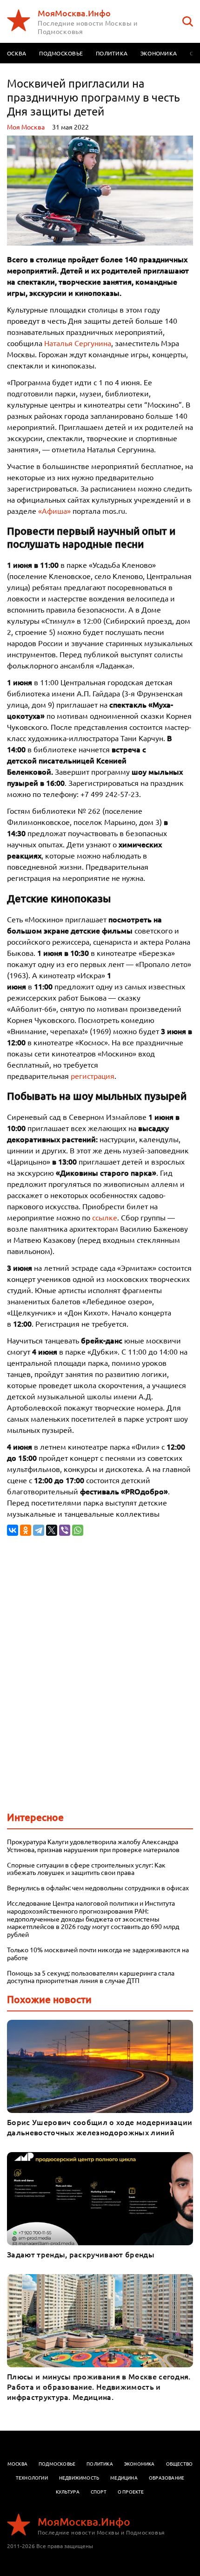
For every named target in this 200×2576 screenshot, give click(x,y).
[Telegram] (39, 1530)
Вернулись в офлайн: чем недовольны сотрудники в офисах (98, 1888)
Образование (167, 2477)
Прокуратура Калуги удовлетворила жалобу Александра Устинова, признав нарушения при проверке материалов (93, 1846)
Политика (112, 53)
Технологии (32, 2477)
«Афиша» (54, 511)
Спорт (99, 2491)
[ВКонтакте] (13, 1530)
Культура (68, 2491)
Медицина (124, 2477)
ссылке (105, 1217)
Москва (17, 2464)
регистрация (93, 1076)
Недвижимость (79, 2477)
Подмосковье (61, 53)
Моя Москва (26, 127)
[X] (52, 1530)
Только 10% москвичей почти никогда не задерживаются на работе (98, 1954)
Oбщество (180, 2464)
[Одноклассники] (26, 1530)
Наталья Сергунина (78, 343)
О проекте (131, 2491)
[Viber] (65, 1530)
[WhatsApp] (78, 1530)
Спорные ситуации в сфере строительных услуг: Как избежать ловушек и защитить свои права (86, 1869)
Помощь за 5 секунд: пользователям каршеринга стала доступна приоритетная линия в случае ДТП (91, 1977)
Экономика (159, 53)
